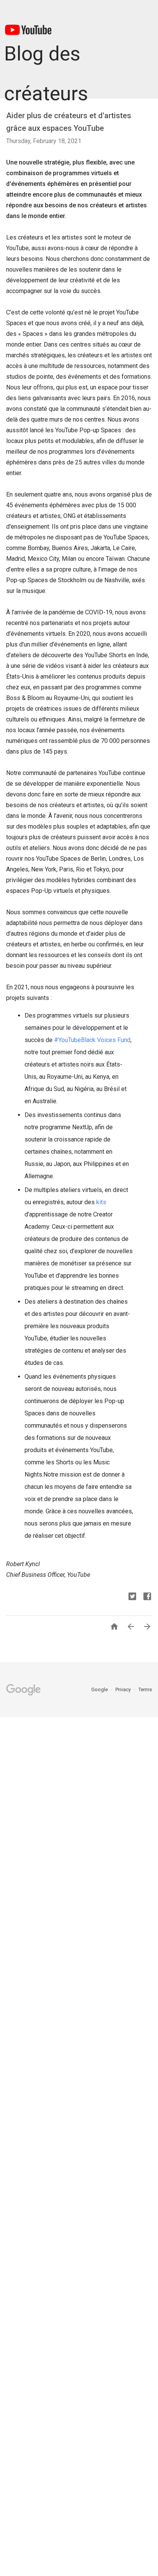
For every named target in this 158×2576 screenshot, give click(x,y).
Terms (145, 1689)
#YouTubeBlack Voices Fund (91, 1040)
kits (100, 1202)
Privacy (124, 1689)
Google (100, 1689)
